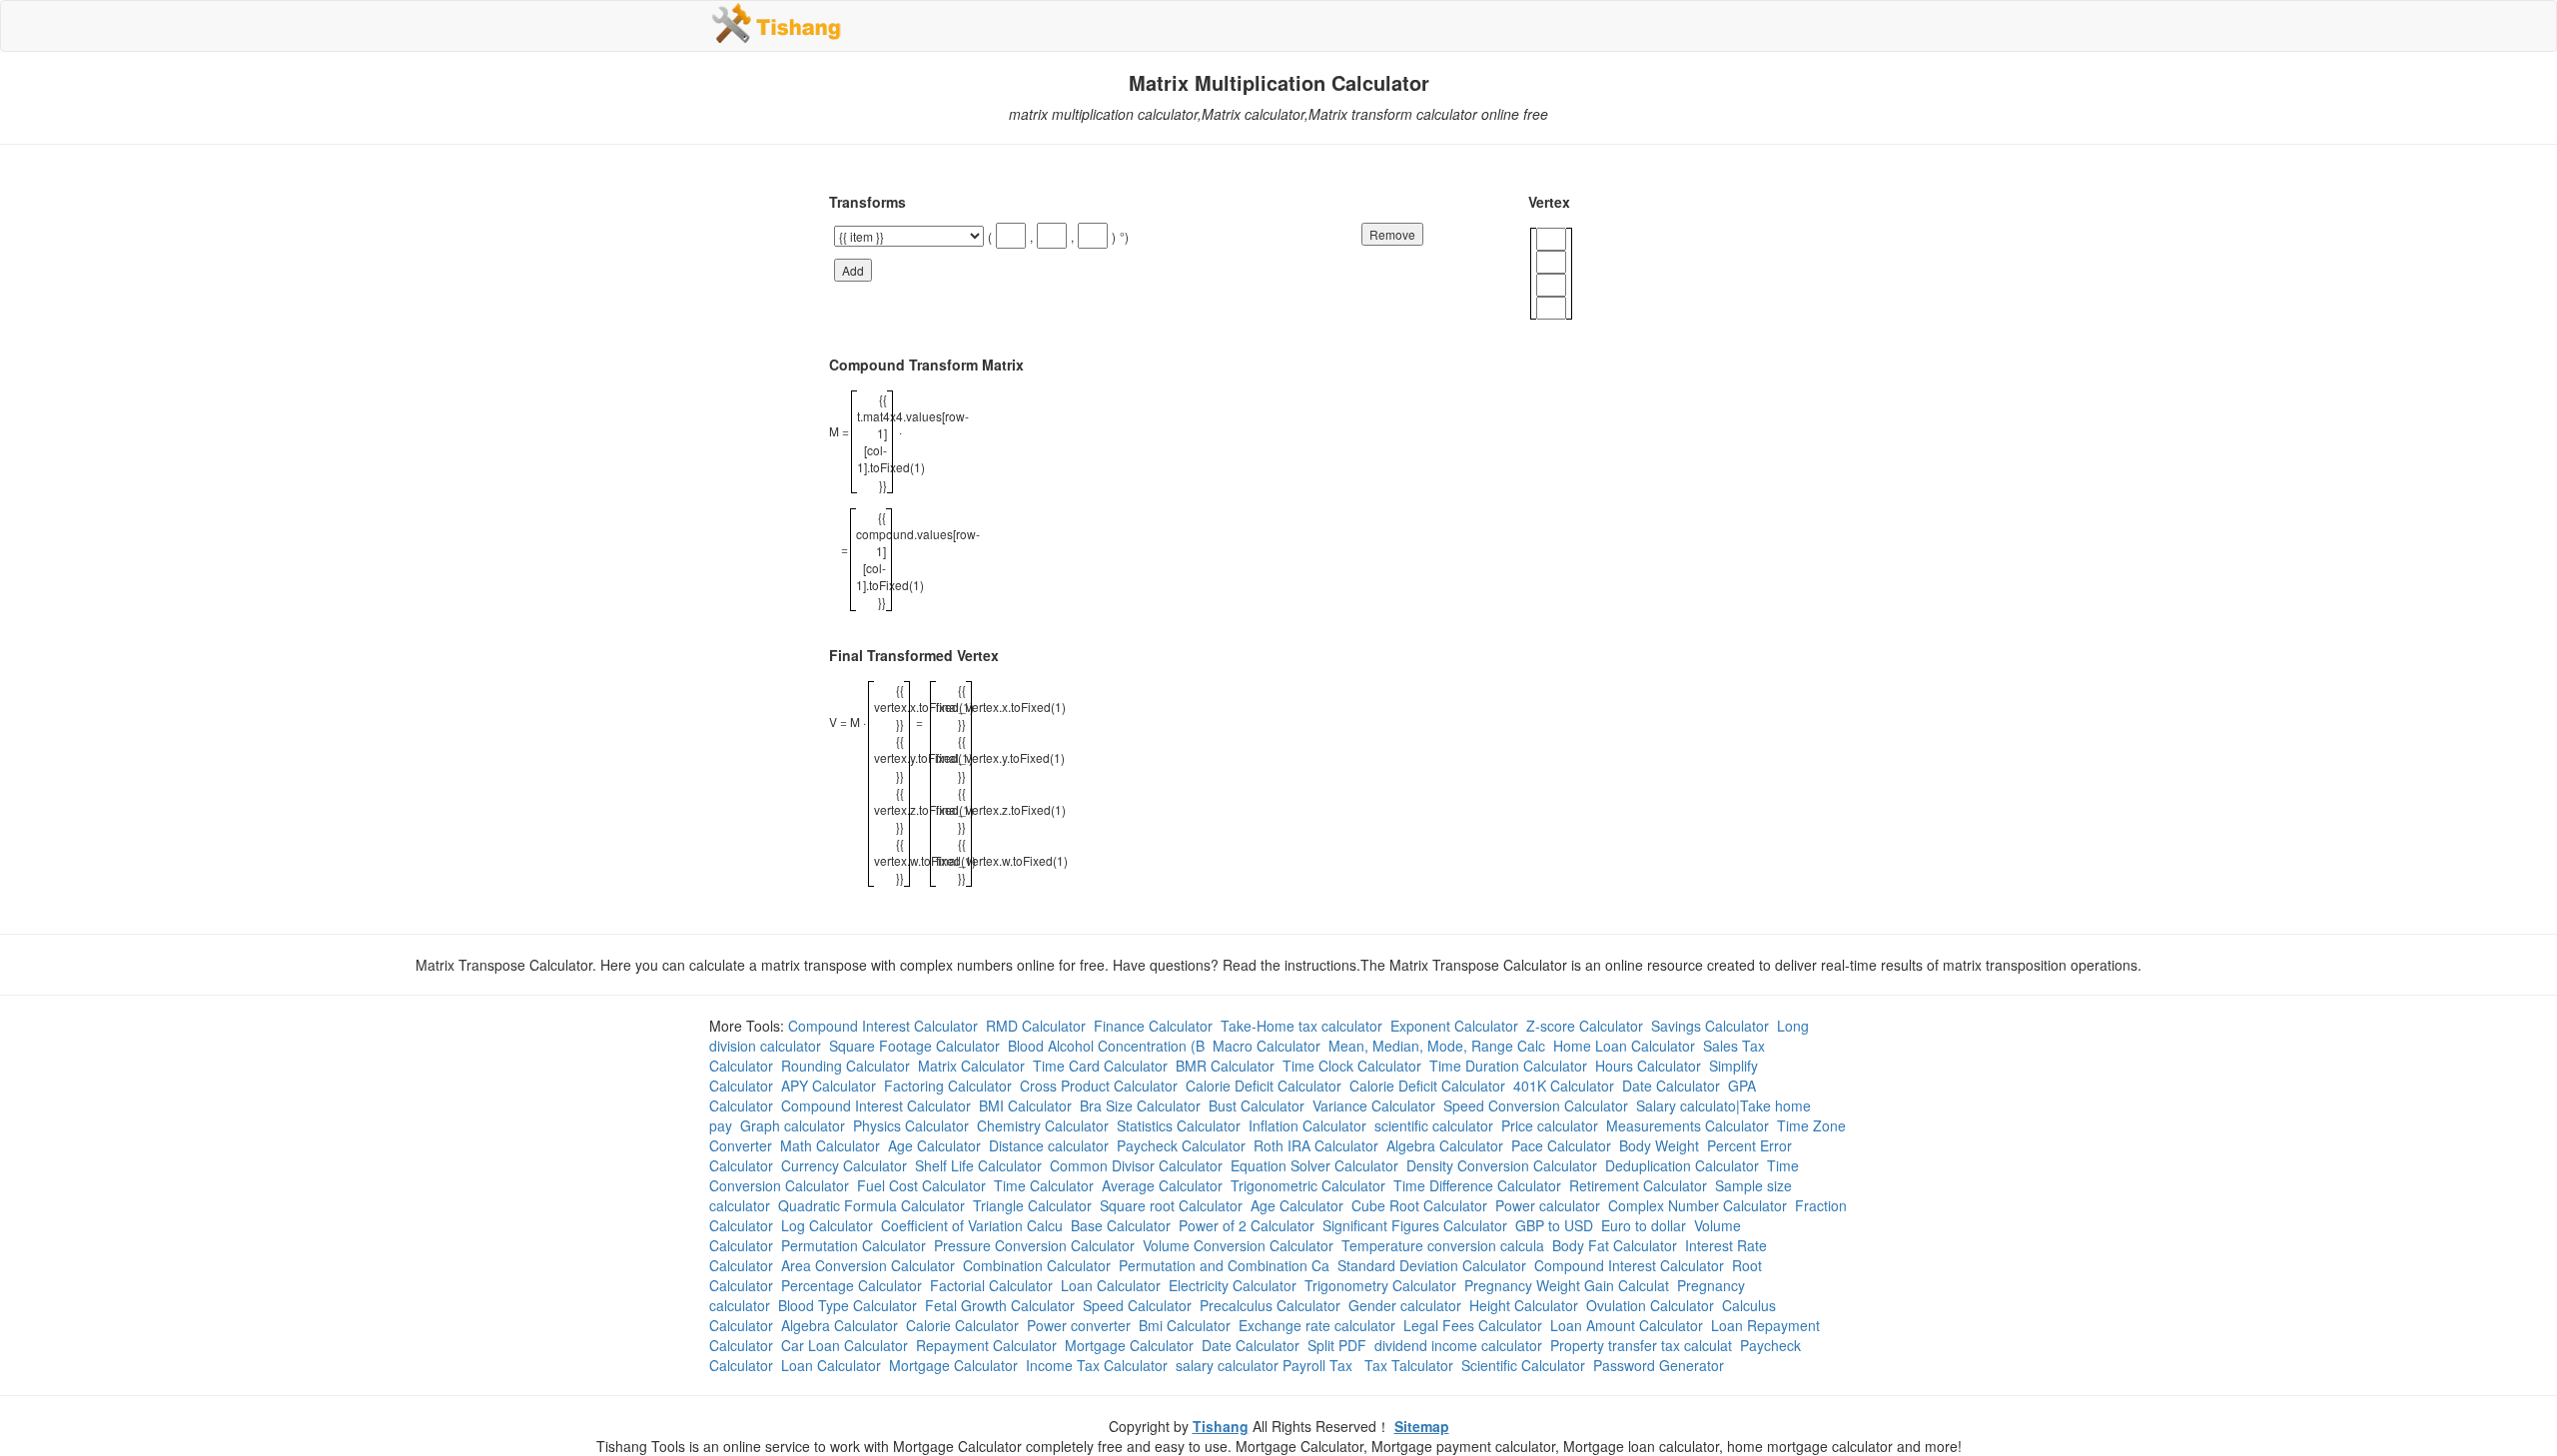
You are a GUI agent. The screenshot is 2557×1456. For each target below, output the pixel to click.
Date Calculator (1671, 1086)
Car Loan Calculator (845, 1345)
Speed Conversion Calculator (1536, 1105)
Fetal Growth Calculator (1000, 1305)
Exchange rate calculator (1317, 1325)
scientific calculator (1434, 1125)
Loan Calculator (1111, 1285)
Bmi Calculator (1185, 1325)
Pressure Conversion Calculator (1034, 1245)
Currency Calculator (844, 1165)
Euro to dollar (1644, 1225)
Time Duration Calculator (1508, 1066)
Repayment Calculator (986, 1345)
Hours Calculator (1648, 1066)
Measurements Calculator (1688, 1125)
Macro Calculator (1267, 1046)
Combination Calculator (1037, 1265)
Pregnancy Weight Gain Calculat (1567, 1285)
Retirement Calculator (1638, 1185)
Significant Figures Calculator (1415, 1225)
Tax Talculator (1409, 1365)
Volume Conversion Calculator (1238, 1245)
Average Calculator (1162, 1185)
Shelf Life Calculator (978, 1165)
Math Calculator (830, 1145)
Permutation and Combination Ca (1224, 1265)
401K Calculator (1564, 1086)
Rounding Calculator (846, 1066)
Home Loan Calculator (1624, 1046)
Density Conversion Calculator (1502, 1165)
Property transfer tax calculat (1641, 1345)
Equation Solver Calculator (1314, 1165)
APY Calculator (829, 1086)
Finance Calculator (1153, 1026)
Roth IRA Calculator (1316, 1145)
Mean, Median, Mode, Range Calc (1437, 1046)
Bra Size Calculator (1140, 1105)
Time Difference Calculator (1477, 1185)
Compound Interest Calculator (883, 1026)
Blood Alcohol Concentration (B (1106, 1046)
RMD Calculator (1036, 1026)
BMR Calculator (1225, 1066)
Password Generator (1659, 1365)
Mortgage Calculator (1129, 1345)
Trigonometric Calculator (1308, 1185)
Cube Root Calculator (1419, 1205)
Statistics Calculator (1179, 1125)
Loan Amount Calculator (1627, 1325)
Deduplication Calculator (1682, 1165)
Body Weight (1659, 1145)
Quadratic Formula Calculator (871, 1205)
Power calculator (1548, 1205)
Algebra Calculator (1445, 1145)
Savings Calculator (1710, 1026)
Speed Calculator (1137, 1305)
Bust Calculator (1257, 1105)
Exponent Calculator (1454, 1026)
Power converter (1079, 1325)
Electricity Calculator (1233, 1285)
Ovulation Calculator (1650, 1305)
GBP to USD (1554, 1225)
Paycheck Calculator (1181, 1145)
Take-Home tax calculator (1301, 1026)
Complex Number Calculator (1698, 1205)
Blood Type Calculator (848, 1305)
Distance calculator (1049, 1145)
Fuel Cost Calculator (921, 1185)
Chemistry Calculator (1043, 1125)
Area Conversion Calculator (868, 1265)
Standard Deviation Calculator (1432, 1265)
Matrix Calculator (971, 1066)
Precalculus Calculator (1270, 1305)
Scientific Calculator (1523, 1365)
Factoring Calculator (948, 1086)
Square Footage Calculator (914, 1046)
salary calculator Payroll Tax (1266, 1365)
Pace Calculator (1561, 1145)
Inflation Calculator (1307, 1125)
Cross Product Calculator (1099, 1086)
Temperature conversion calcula (1443, 1245)
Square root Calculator (1171, 1205)
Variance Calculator (1374, 1105)
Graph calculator (793, 1125)
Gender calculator (1405, 1305)
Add (853, 270)
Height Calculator (1524, 1305)
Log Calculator (827, 1225)
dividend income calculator (1458, 1345)
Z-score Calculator (1585, 1026)
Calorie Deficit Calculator (1264, 1086)
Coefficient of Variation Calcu (972, 1225)
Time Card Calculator (1100, 1066)
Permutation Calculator (853, 1245)
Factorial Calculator (991, 1285)
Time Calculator (1044, 1185)
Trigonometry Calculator (1380, 1285)
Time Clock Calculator (1352, 1066)
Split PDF (1337, 1345)
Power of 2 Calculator (1247, 1225)
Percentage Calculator (852, 1285)
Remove (1392, 234)
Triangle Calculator (1032, 1205)
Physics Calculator (911, 1125)
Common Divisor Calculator (1136, 1165)
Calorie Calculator (962, 1325)
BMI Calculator (1025, 1105)
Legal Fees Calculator (1473, 1325)
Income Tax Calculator (1097, 1365)
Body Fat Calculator (1615, 1245)
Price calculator (1550, 1125)
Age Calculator (934, 1145)
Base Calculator (1121, 1225)
